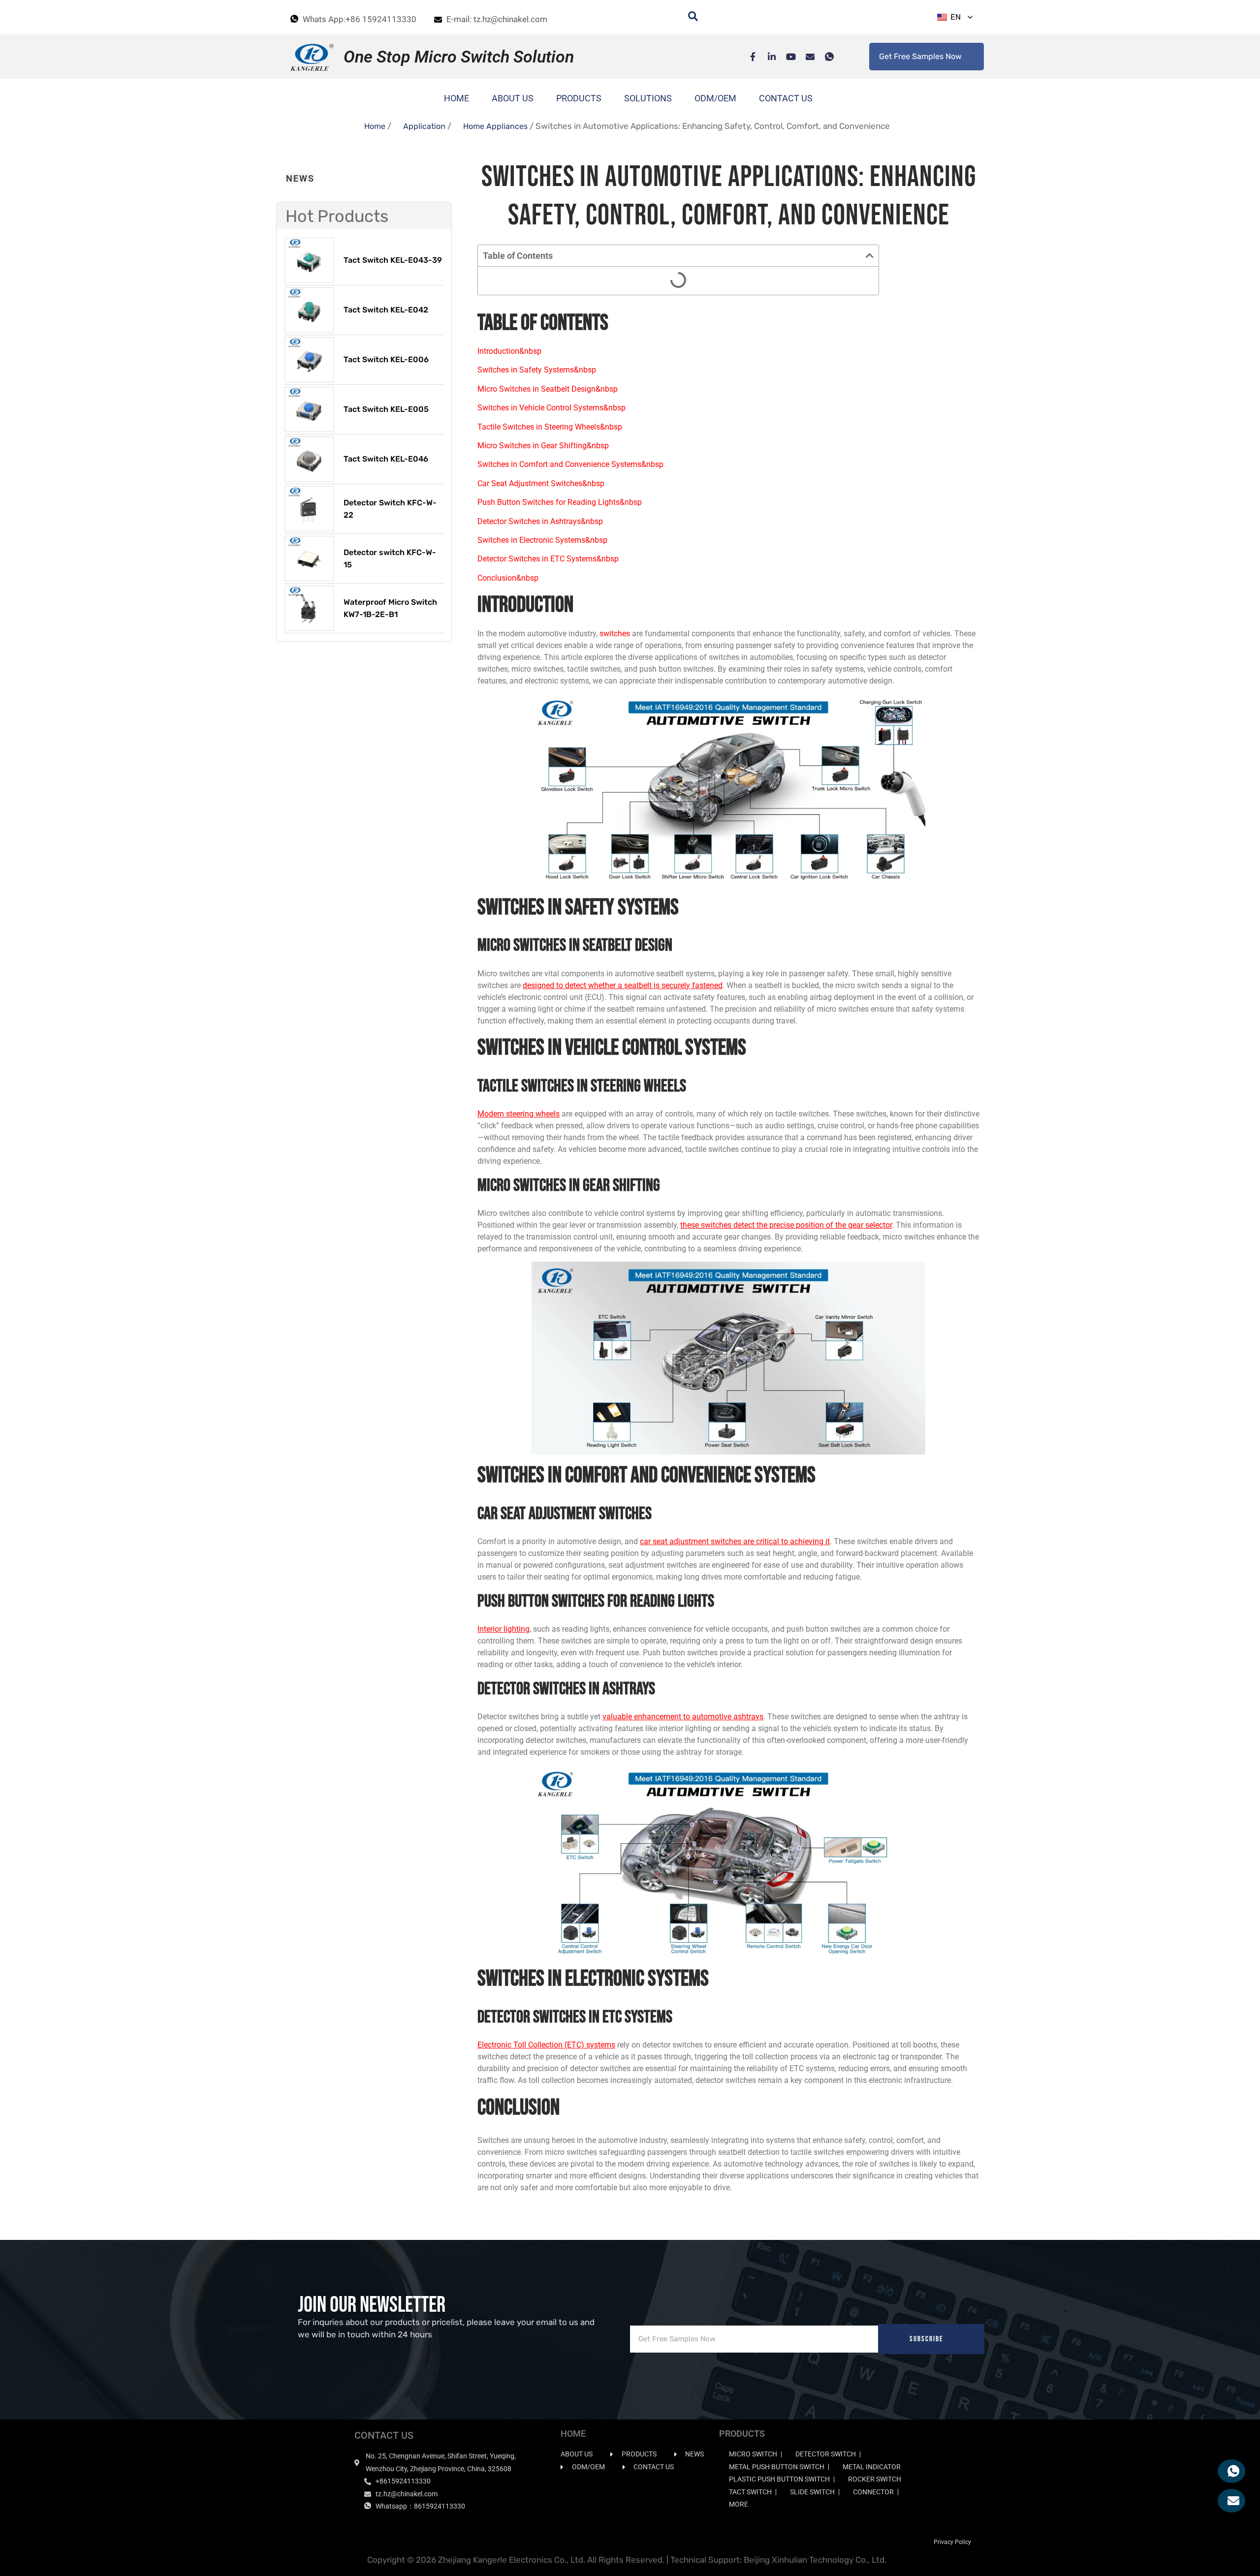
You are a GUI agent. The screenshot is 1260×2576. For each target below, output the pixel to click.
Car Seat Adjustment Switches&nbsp (541, 483)
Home (375, 126)
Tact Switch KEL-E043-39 (393, 260)
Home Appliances (495, 126)
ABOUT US (513, 98)
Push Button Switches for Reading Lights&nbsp (560, 502)
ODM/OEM (715, 98)
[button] (870, 255)
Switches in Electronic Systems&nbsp (542, 540)
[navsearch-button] (688, 17)
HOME (457, 98)
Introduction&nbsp (509, 351)
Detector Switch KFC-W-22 (390, 509)
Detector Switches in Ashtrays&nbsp (540, 521)
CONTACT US (786, 98)
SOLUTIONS (648, 98)
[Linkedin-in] (767, 57)
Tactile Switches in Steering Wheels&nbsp (550, 427)
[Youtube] (786, 57)
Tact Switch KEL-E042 (386, 310)
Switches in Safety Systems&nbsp (537, 370)
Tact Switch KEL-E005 (386, 409)
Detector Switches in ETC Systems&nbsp (548, 559)
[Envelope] (805, 57)
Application (424, 126)
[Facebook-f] (748, 57)
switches (615, 634)
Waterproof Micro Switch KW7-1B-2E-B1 (390, 608)
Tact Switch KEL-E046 (386, 459)
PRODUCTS (579, 98)
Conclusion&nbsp (508, 578)
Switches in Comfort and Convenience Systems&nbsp (570, 464)
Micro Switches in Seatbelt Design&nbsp (548, 389)
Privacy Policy (952, 2542)
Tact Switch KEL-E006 (386, 359)
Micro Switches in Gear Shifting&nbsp (543, 446)
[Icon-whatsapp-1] (824, 57)
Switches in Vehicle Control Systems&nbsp (551, 408)
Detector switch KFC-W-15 (390, 559)
